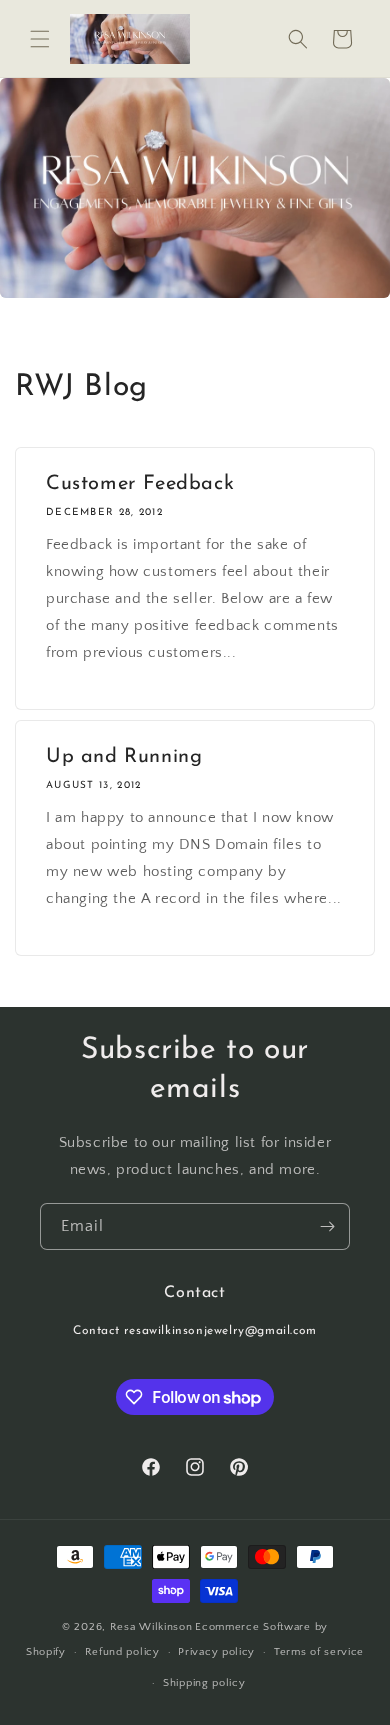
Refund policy (122, 1652)
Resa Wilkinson (151, 1627)
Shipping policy (204, 1683)
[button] (40, 39)
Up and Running (124, 757)
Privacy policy (216, 1652)
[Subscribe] (327, 1226)
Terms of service (319, 1652)
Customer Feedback (140, 484)
